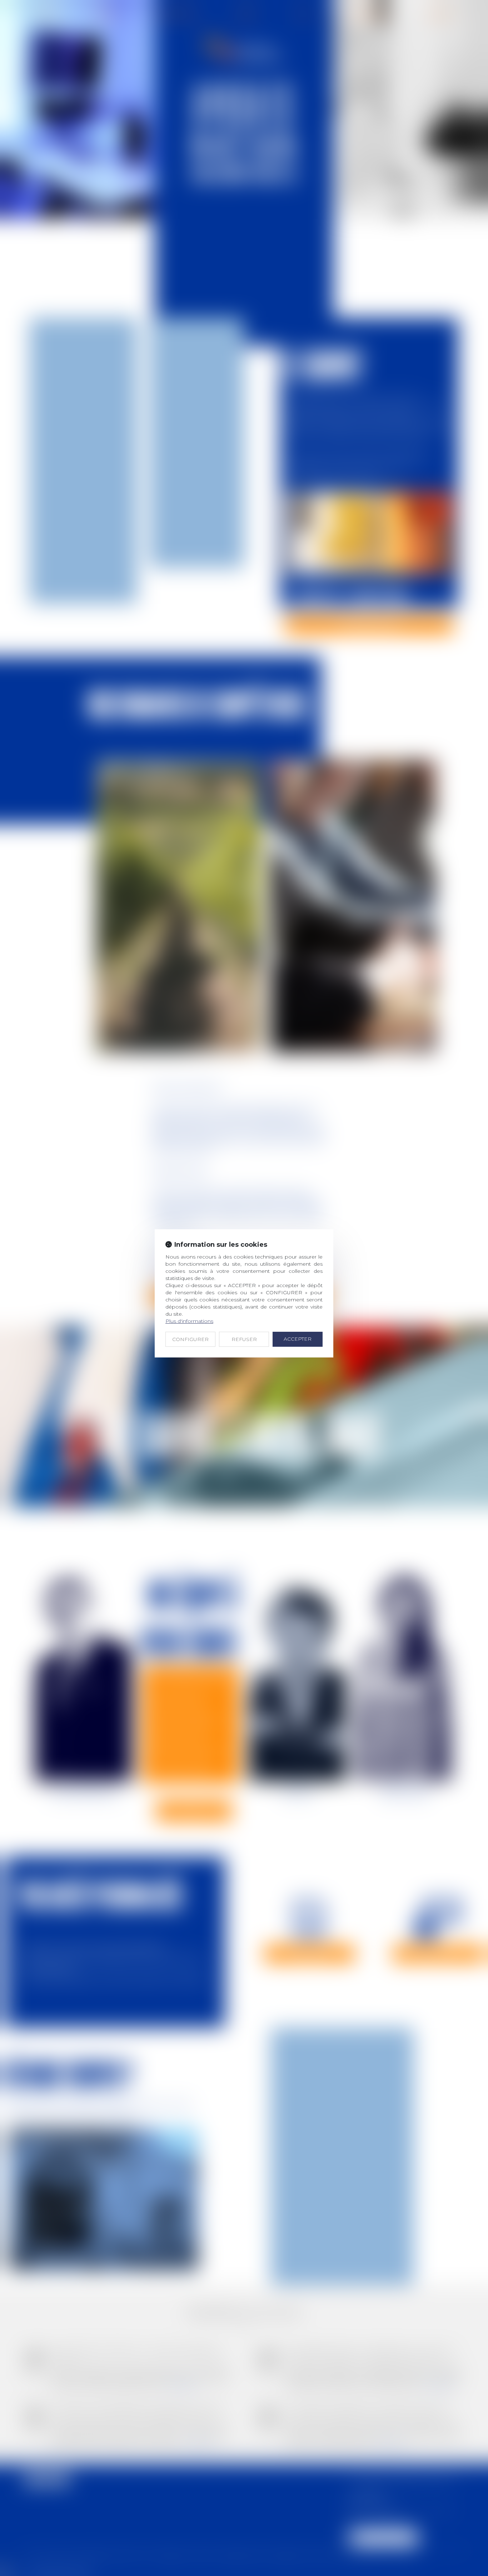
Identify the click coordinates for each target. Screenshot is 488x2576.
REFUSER (244, 1339)
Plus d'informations (189, 1321)
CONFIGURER (190, 1339)
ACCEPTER (298, 1339)
